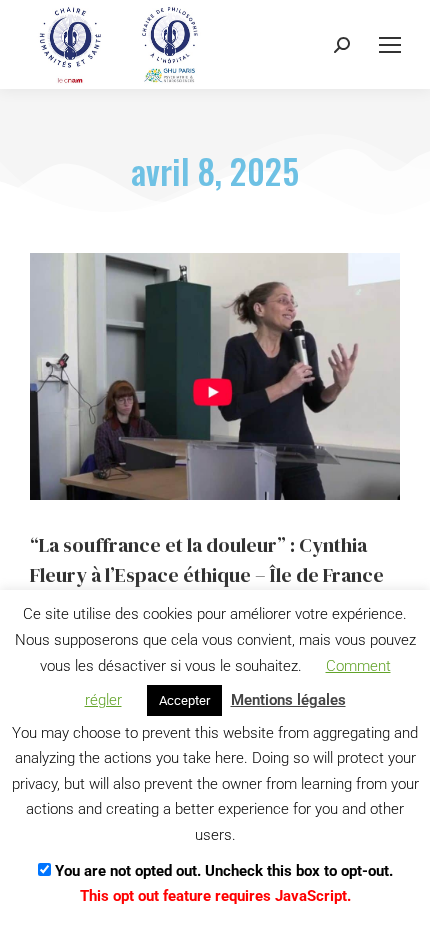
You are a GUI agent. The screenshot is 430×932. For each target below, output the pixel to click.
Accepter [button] (184, 700)
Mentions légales (288, 700)
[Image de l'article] (215, 376)
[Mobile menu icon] (390, 45)
